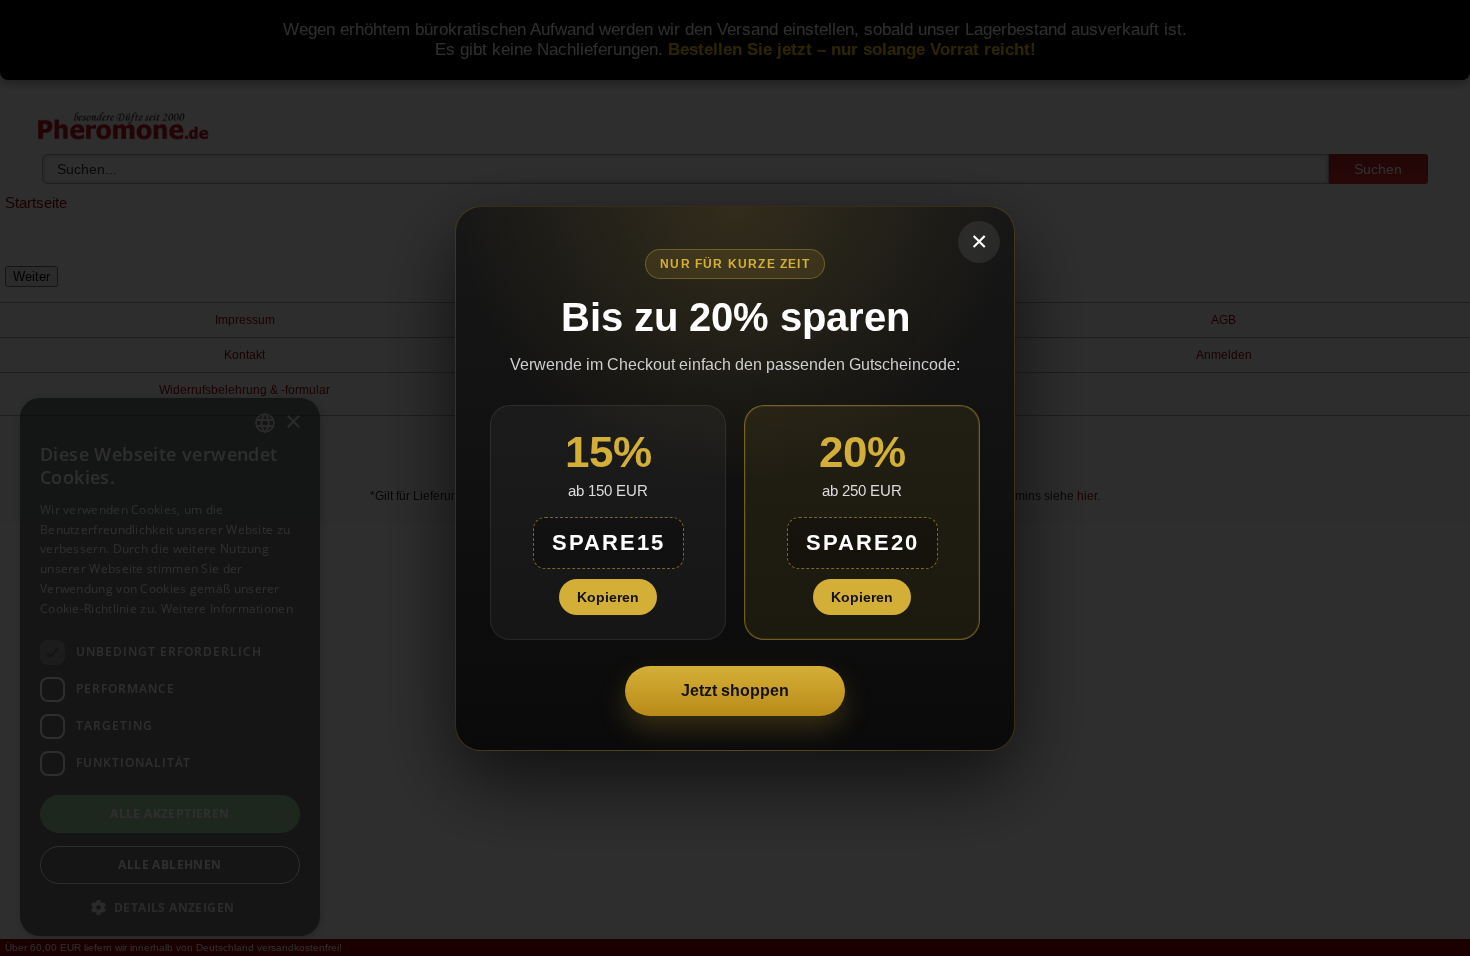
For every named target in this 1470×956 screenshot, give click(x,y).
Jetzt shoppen (735, 690)
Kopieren (608, 597)
